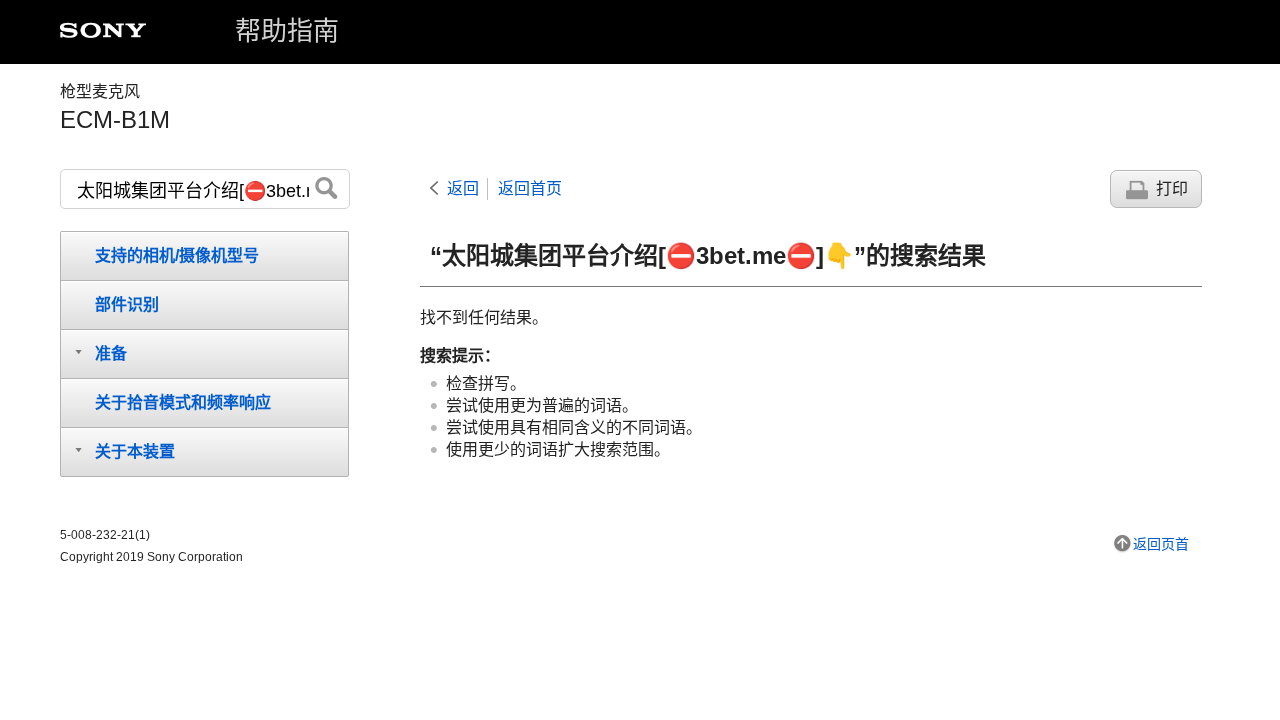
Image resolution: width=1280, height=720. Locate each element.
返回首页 (530, 188)
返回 (463, 188)
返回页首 (1161, 544)
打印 (1172, 188)
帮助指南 (287, 31)
